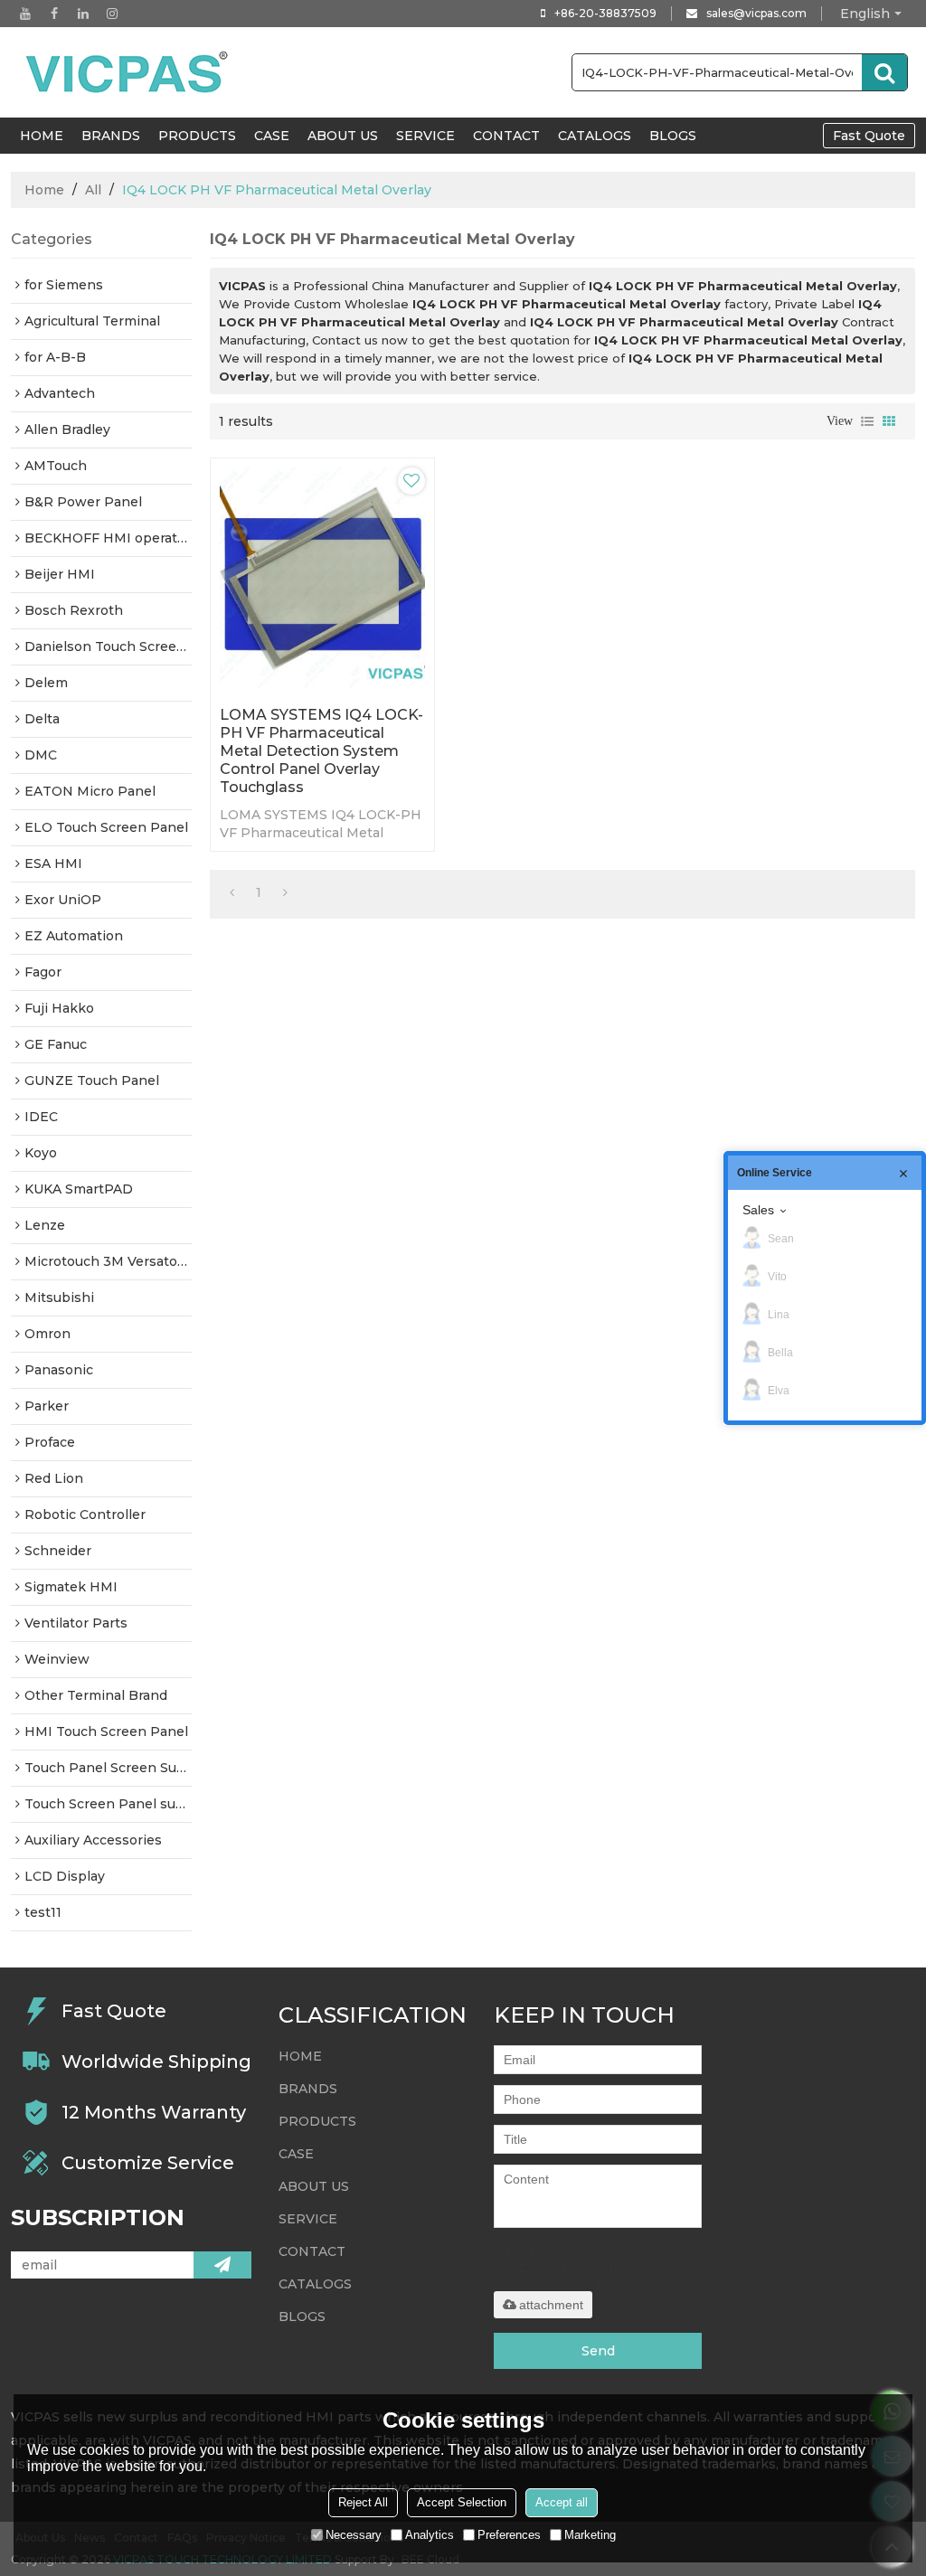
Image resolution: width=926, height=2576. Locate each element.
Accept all (562, 2502)
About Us (343, 136)
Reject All (363, 2502)
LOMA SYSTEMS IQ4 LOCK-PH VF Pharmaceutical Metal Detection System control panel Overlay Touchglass (321, 751)
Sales (758, 1210)
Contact (506, 136)
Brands (111, 136)
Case (272, 136)
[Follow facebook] (54, 14)
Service (425, 136)
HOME (42, 136)
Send (598, 2351)
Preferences (509, 2535)
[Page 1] (232, 892)
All (93, 190)
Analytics (430, 2535)
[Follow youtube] (25, 14)
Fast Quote (869, 136)
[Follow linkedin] (83, 14)
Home (44, 190)
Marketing (590, 2535)
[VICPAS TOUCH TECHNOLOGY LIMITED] (128, 72)
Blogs (673, 136)
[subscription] (222, 2265)
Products (197, 136)
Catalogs (595, 136)
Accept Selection (462, 2502)
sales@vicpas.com (756, 13)
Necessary (354, 2535)
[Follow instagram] (112, 14)
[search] (884, 72)
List (867, 421)
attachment (551, 2305)
